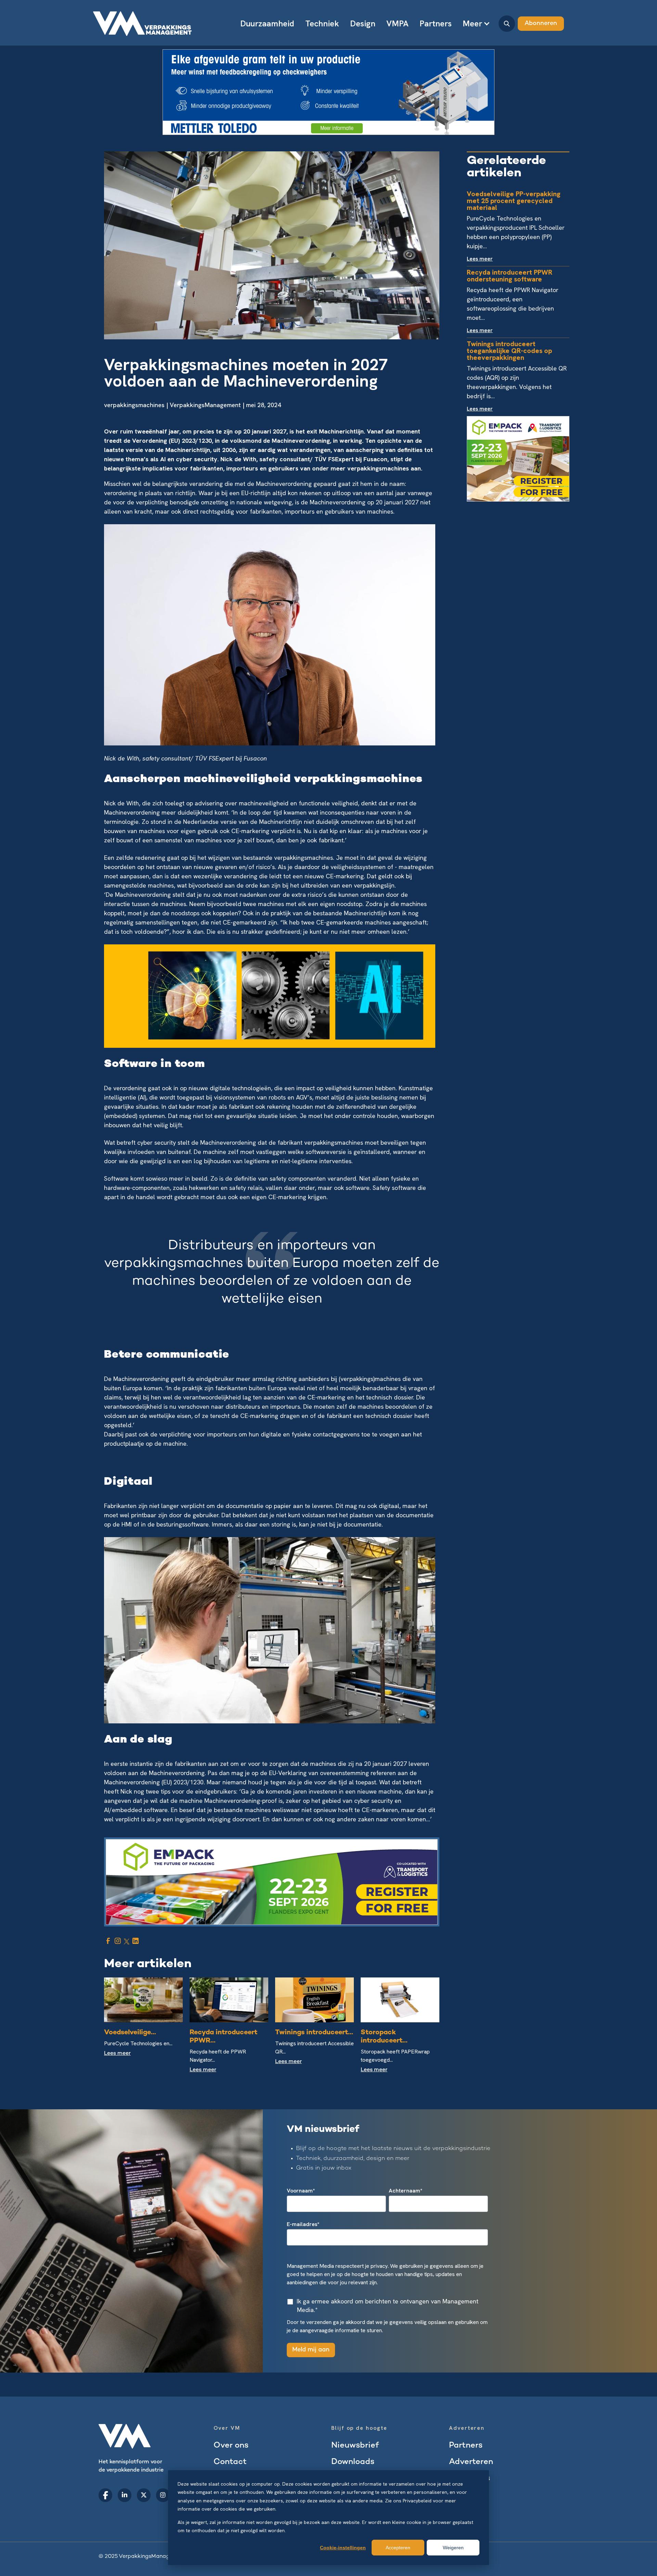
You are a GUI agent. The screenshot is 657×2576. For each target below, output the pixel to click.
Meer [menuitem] (472, 23)
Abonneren (541, 23)
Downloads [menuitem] (353, 2462)
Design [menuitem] (363, 23)
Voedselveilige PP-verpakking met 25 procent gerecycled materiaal (514, 201)
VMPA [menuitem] (397, 23)
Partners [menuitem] (436, 23)
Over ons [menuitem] (231, 2446)
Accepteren (398, 2548)
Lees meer (117, 2054)
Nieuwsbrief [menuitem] (355, 2446)
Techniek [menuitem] (322, 23)
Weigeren (453, 2548)
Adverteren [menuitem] (471, 2462)
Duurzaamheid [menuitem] (267, 23)
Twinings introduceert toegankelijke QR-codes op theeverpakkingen (509, 351)
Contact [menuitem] (230, 2462)
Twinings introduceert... (314, 2033)
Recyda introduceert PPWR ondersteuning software (510, 276)
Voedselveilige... (130, 2033)
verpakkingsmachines (134, 405)
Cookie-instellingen (343, 2548)
